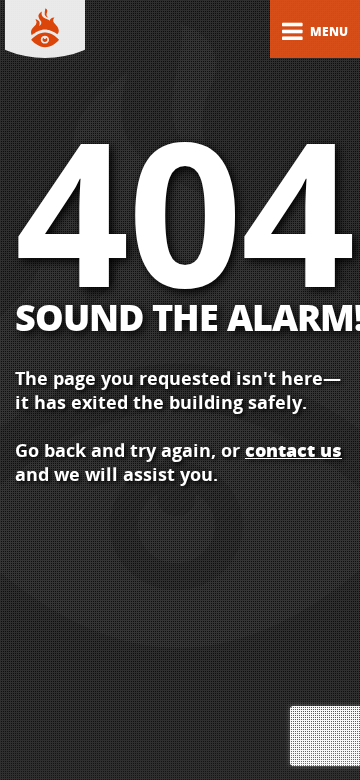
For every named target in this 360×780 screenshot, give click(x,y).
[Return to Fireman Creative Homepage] (45, 30)
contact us (293, 450)
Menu (327, 31)
